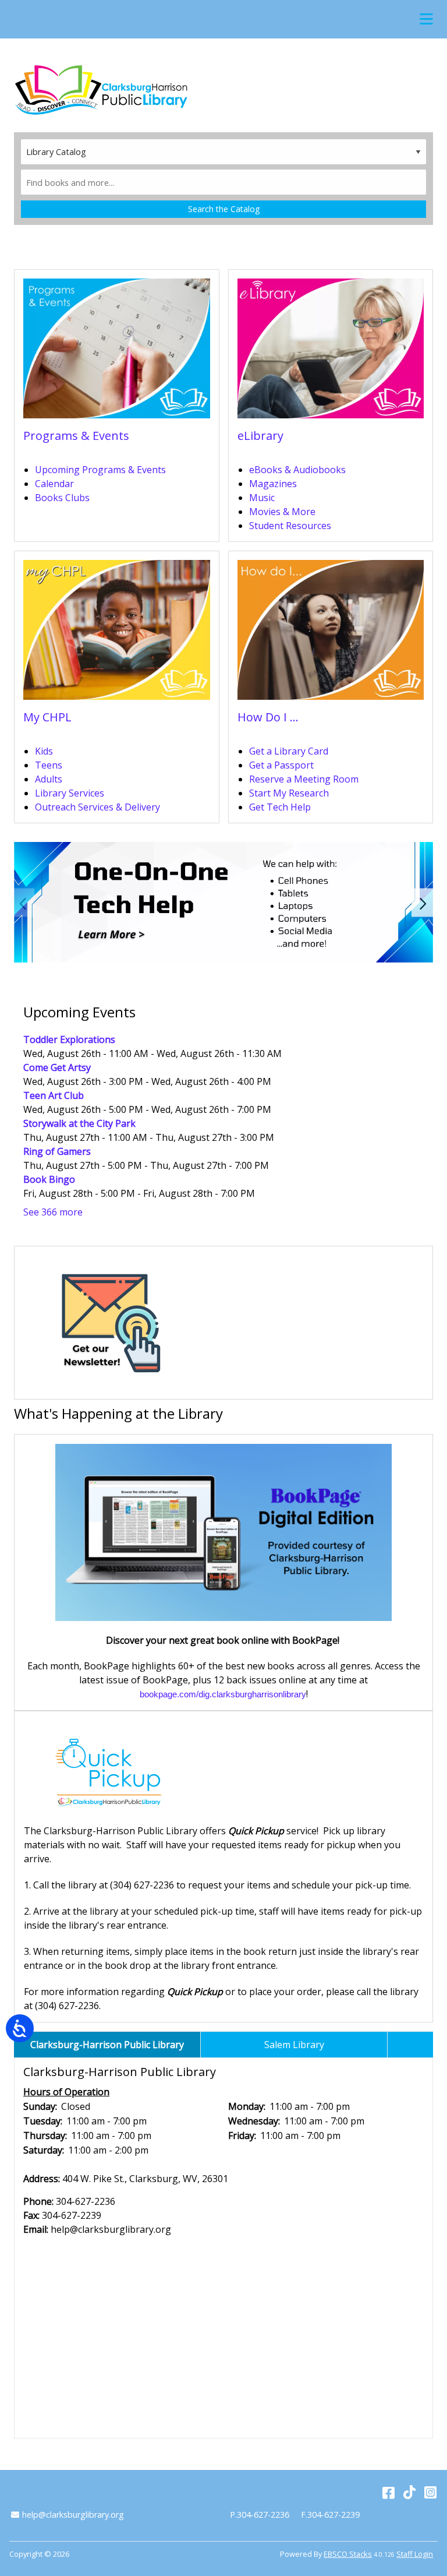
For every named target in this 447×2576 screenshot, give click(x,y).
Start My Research (289, 793)
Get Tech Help (280, 807)
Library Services (70, 793)
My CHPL (47, 717)
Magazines (273, 484)
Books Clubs (62, 498)
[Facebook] (389, 2492)
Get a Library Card (289, 751)
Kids (44, 751)
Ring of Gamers (57, 1151)
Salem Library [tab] (294, 2045)
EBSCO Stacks (348, 2554)
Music (262, 498)
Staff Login (415, 2554)
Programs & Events (76, 436)
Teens (49, 765)
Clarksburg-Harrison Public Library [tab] (107, 2045)
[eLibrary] (331, 352)
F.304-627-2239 (330, 2515)
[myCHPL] (117, 634)
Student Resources (290, 526)
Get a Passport (281, 765)
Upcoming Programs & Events (100, 470)
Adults (49, 779)
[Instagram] (430, 2492)
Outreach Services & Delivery (97, 807)
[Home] (101, 90)
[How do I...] (331, 634)
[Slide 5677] (223, 902)
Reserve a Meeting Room (304, 779)
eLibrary (260, 436)
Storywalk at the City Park (79, 1123)
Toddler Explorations (69, 1039)
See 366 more (53, 1212)
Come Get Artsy (57, 1067)
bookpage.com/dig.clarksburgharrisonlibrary (223, 1694)
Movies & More (282, 512)
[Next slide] (423, 902)
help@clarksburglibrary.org (73, 2515)
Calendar (54, 484)
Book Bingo (49, 1179)
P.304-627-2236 (260, 2515)
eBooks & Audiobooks (297, 470)
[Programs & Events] (117, 352)
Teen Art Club (54, 1095)
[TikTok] (409, 2492)
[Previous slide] (24, 902)
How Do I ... (268, 717)
